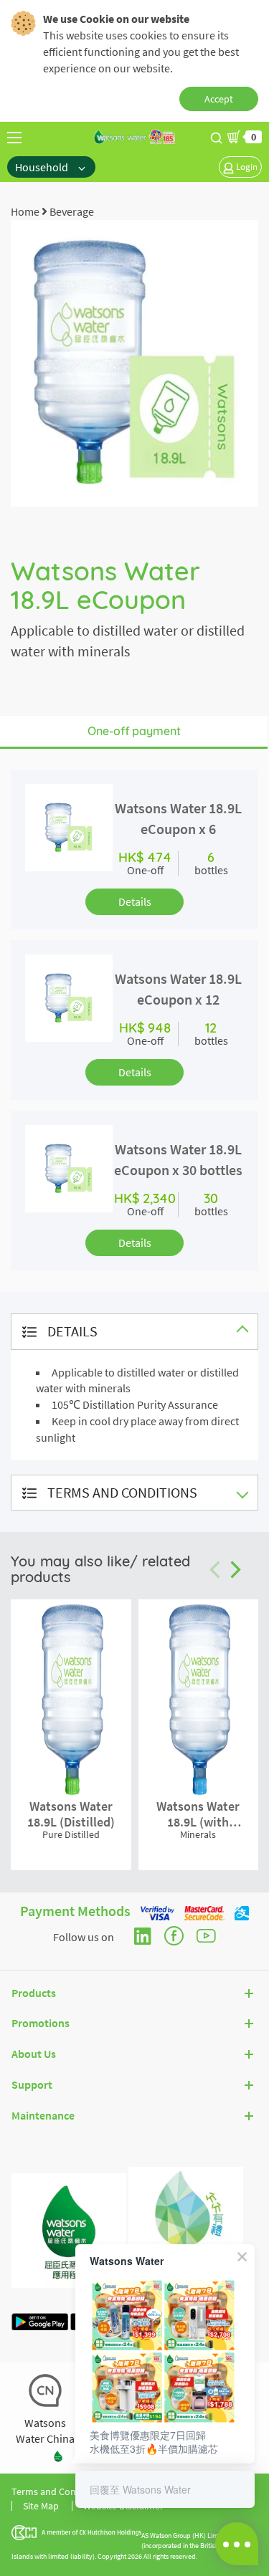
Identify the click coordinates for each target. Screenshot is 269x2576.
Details (135, 901)
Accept (219, 99)
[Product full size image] (134, 362)
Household (43, 167)
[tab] (134, 1332)
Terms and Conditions (58, 2491)
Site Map (41, 2506)
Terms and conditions (122, 1492)
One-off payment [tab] (134, 731)
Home (25, 211)
